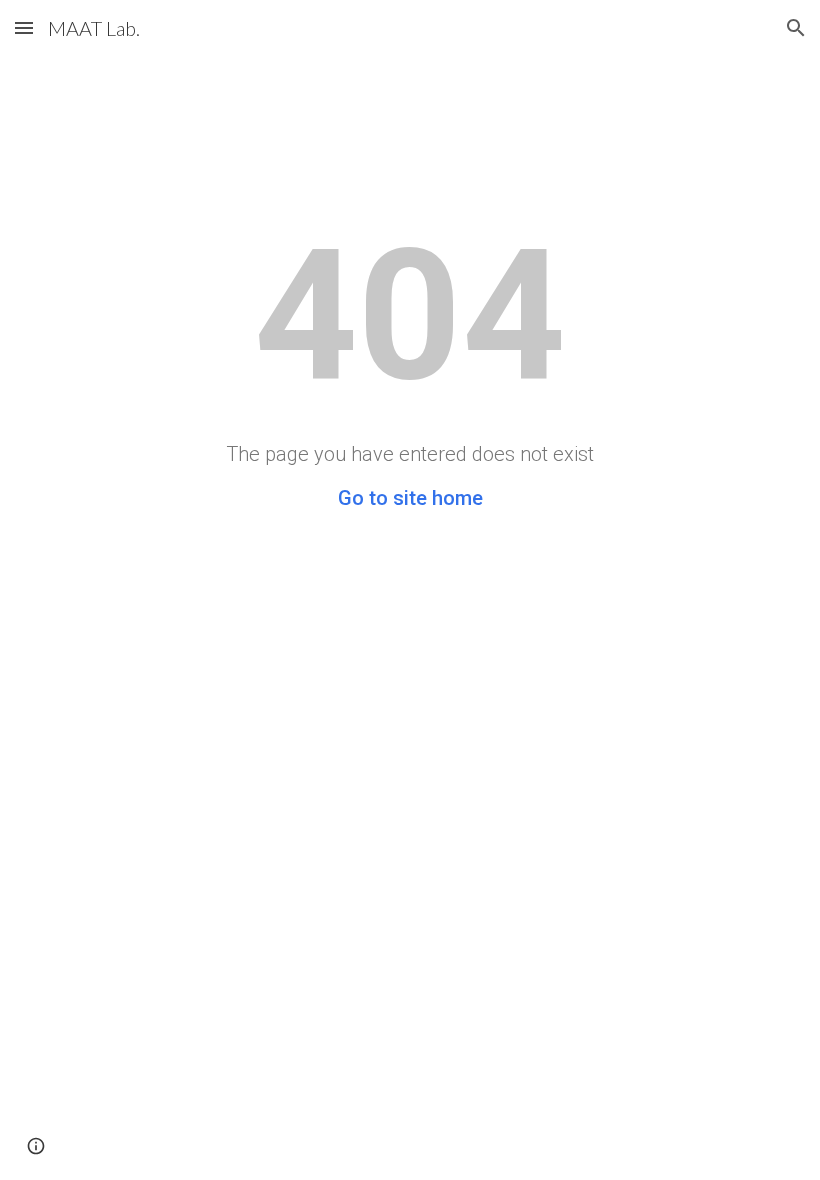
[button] (24, 27)
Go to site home (410, 498)
